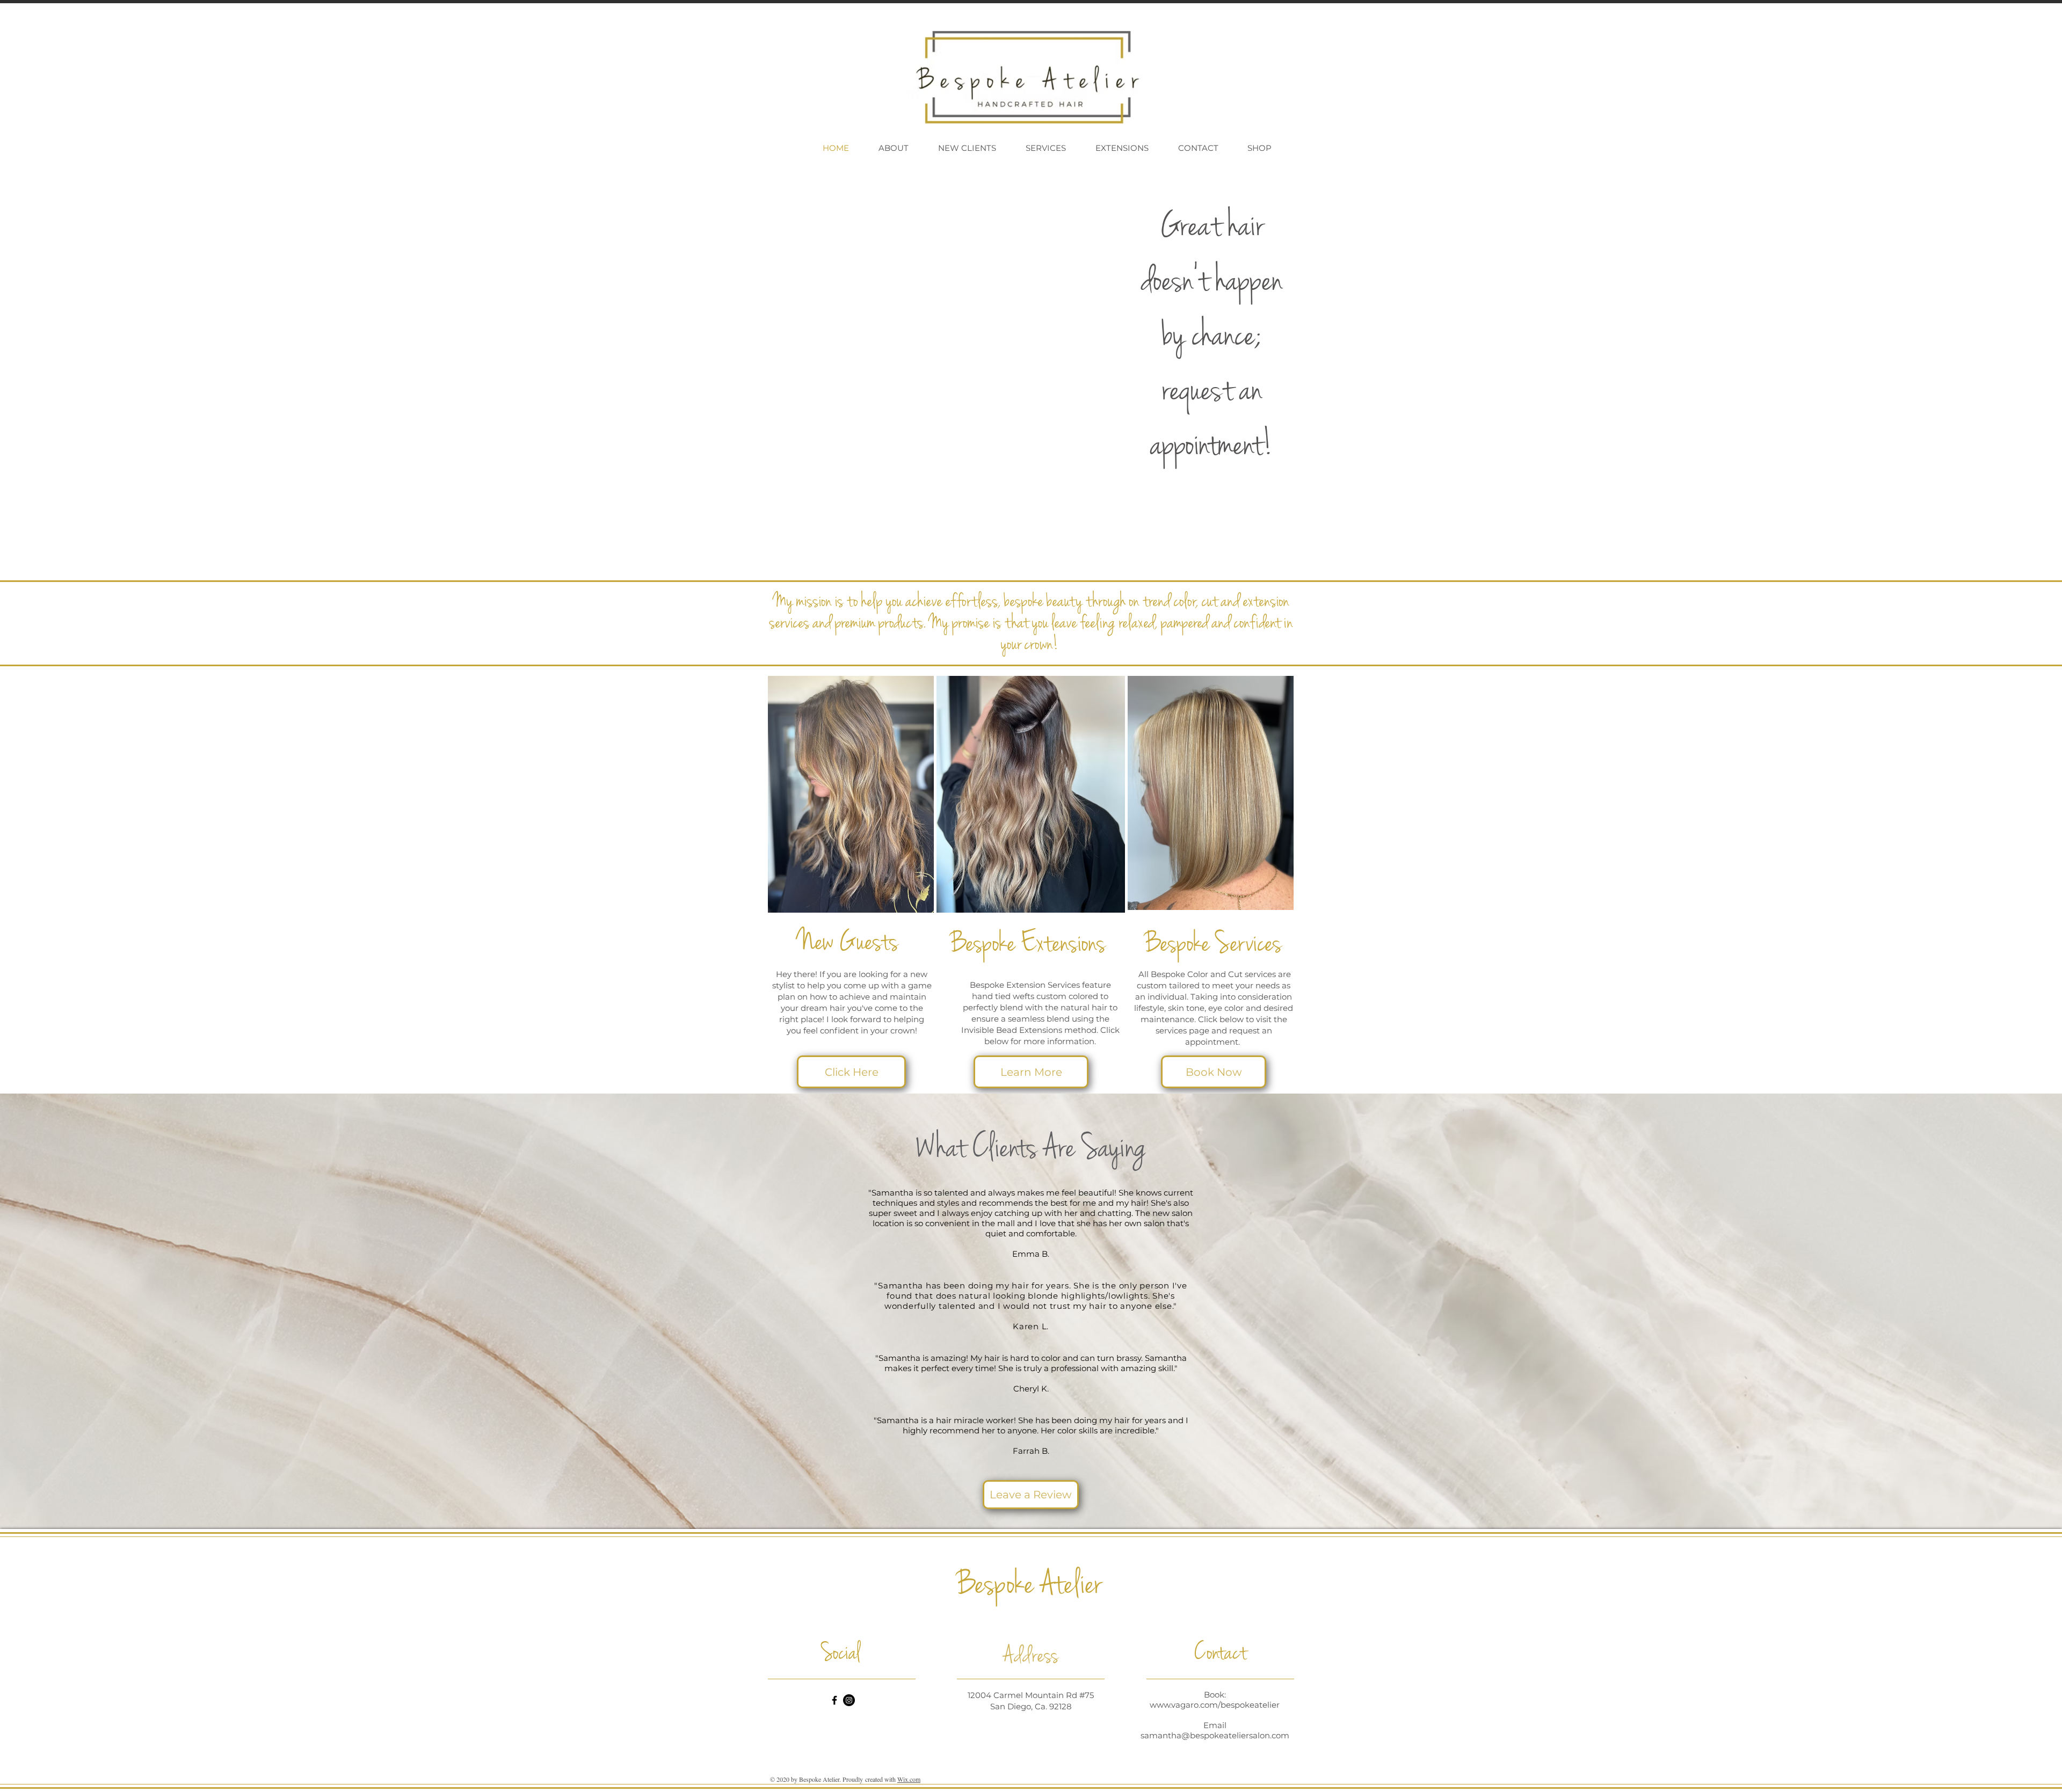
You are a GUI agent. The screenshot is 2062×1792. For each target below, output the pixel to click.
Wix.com (909, 1779)
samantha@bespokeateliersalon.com (1215, 1735)
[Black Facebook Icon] (834, 1700)
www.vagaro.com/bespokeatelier (1215, 1705)
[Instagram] (849, 1700)
